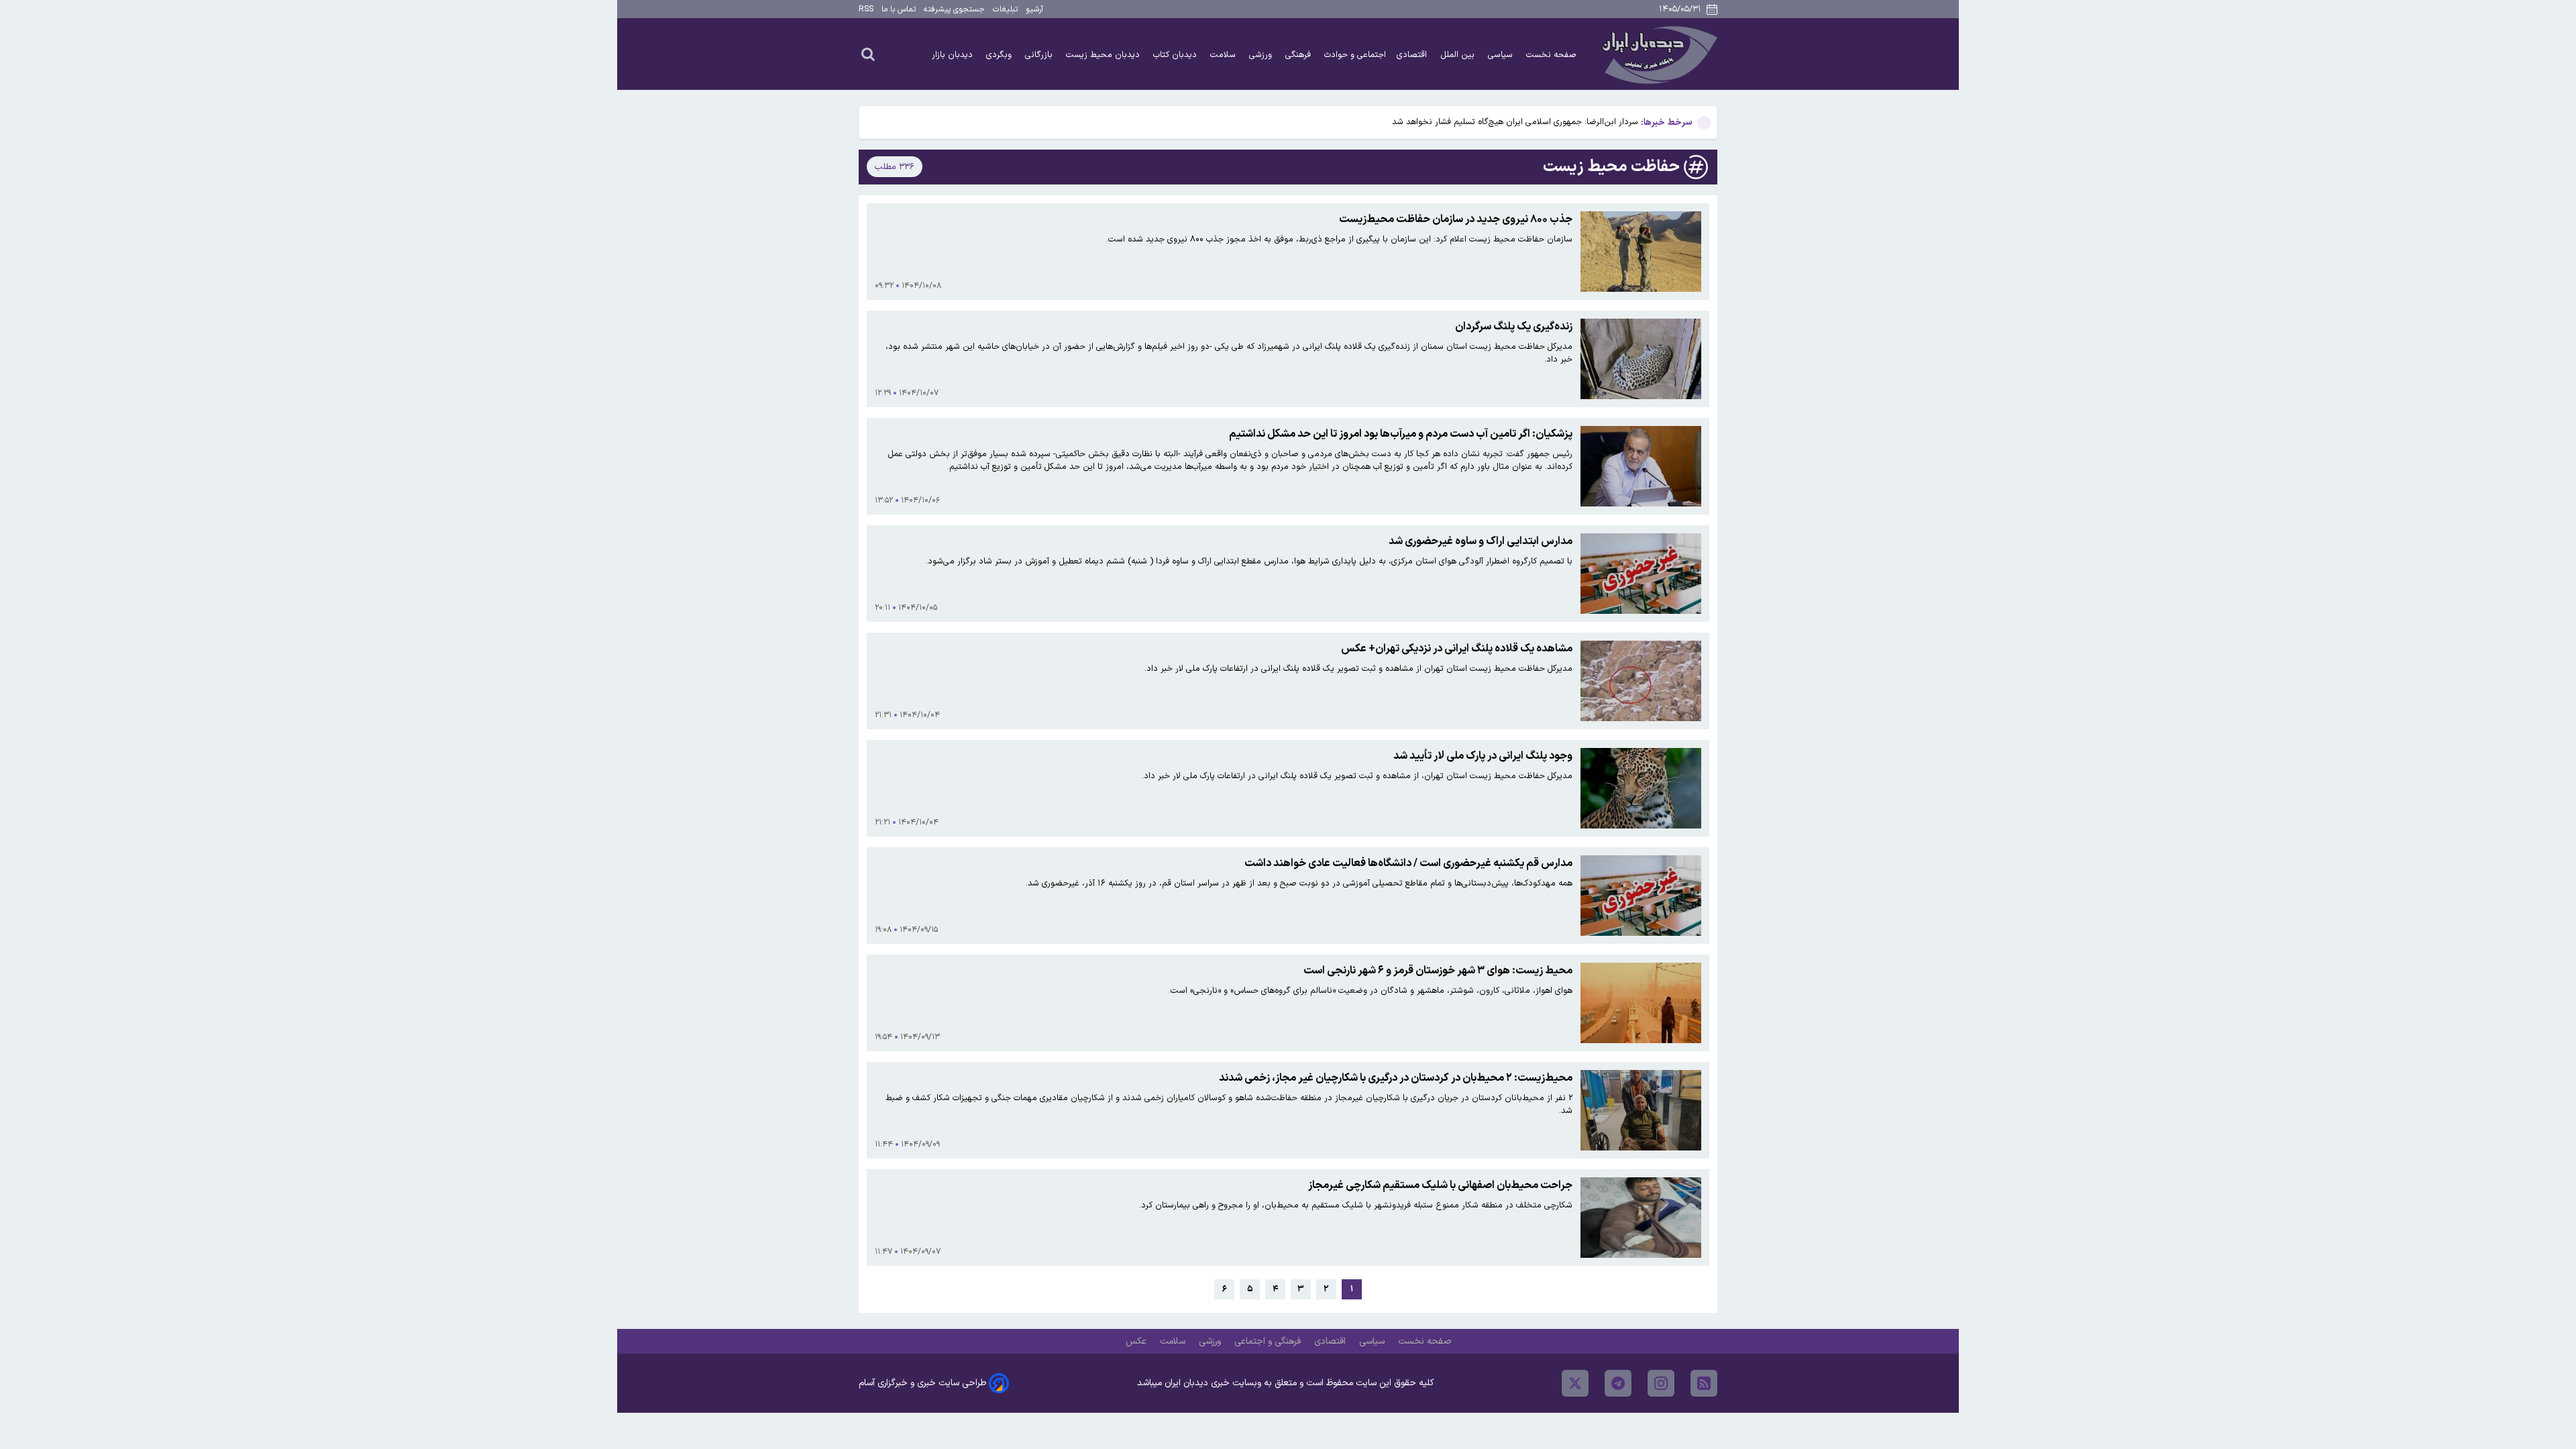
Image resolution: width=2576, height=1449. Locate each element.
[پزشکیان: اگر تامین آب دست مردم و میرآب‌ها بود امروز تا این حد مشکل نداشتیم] (1641, 466)
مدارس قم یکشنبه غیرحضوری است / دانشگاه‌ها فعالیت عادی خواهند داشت (1408, 863)
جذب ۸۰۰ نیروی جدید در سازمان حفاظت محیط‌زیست (1456, 219)
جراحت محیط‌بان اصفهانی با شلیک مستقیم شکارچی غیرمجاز (1440, 1185)
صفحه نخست (1551, 55)
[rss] (1704, 1383)
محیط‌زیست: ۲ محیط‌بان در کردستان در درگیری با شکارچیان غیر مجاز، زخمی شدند (1396, 1078)
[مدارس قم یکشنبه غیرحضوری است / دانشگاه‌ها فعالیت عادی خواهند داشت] (1641, 896)
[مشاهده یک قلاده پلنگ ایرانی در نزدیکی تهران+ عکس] (1641, 681)
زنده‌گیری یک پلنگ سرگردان (1514, 327)
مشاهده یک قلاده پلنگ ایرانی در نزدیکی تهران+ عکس (1457, 649)
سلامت (1224, 55)
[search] (868, 54)
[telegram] (1618, 1383)
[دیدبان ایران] (1658, 54)
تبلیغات (1005, 9)
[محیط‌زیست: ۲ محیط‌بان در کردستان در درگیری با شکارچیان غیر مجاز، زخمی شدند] (1641, 1110)
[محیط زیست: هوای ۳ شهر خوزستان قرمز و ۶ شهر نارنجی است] (1641, 1003)
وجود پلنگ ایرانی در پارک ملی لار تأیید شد (1483, 756)
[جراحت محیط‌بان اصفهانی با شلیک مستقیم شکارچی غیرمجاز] (1641, 1218)
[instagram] (1661, 1383)
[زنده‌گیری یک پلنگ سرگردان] (1641, 359)
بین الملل (1459, 55)
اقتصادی (1413, 55)
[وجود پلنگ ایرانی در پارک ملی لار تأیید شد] (1641, 788)
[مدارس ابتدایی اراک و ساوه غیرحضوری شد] (1641, 574)
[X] (1575, 1383)
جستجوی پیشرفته (954, 9)
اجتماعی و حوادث (1355, 55)
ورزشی (1262, 55)
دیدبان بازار (954, 55)
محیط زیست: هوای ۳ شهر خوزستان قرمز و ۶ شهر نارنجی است (1438, 971)
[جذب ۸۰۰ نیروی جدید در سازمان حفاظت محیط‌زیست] (1641, 252)
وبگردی (1000, 55)
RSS (866, 9)
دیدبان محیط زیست (1104, 55)
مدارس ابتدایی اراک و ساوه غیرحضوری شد (1481, 541)
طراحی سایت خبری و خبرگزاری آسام (922, 1383)
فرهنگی (1299, 55)
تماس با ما (899, 9)
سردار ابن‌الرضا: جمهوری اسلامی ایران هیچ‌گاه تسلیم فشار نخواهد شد (1515, 122)
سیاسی (1502, 55)
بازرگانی (1040, 55)
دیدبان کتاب (1176, 55)
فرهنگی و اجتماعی (1269, 1341)
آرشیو (1034, 9)
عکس (1137, 1341)
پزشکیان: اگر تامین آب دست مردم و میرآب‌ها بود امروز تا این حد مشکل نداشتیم (1401, 434)
